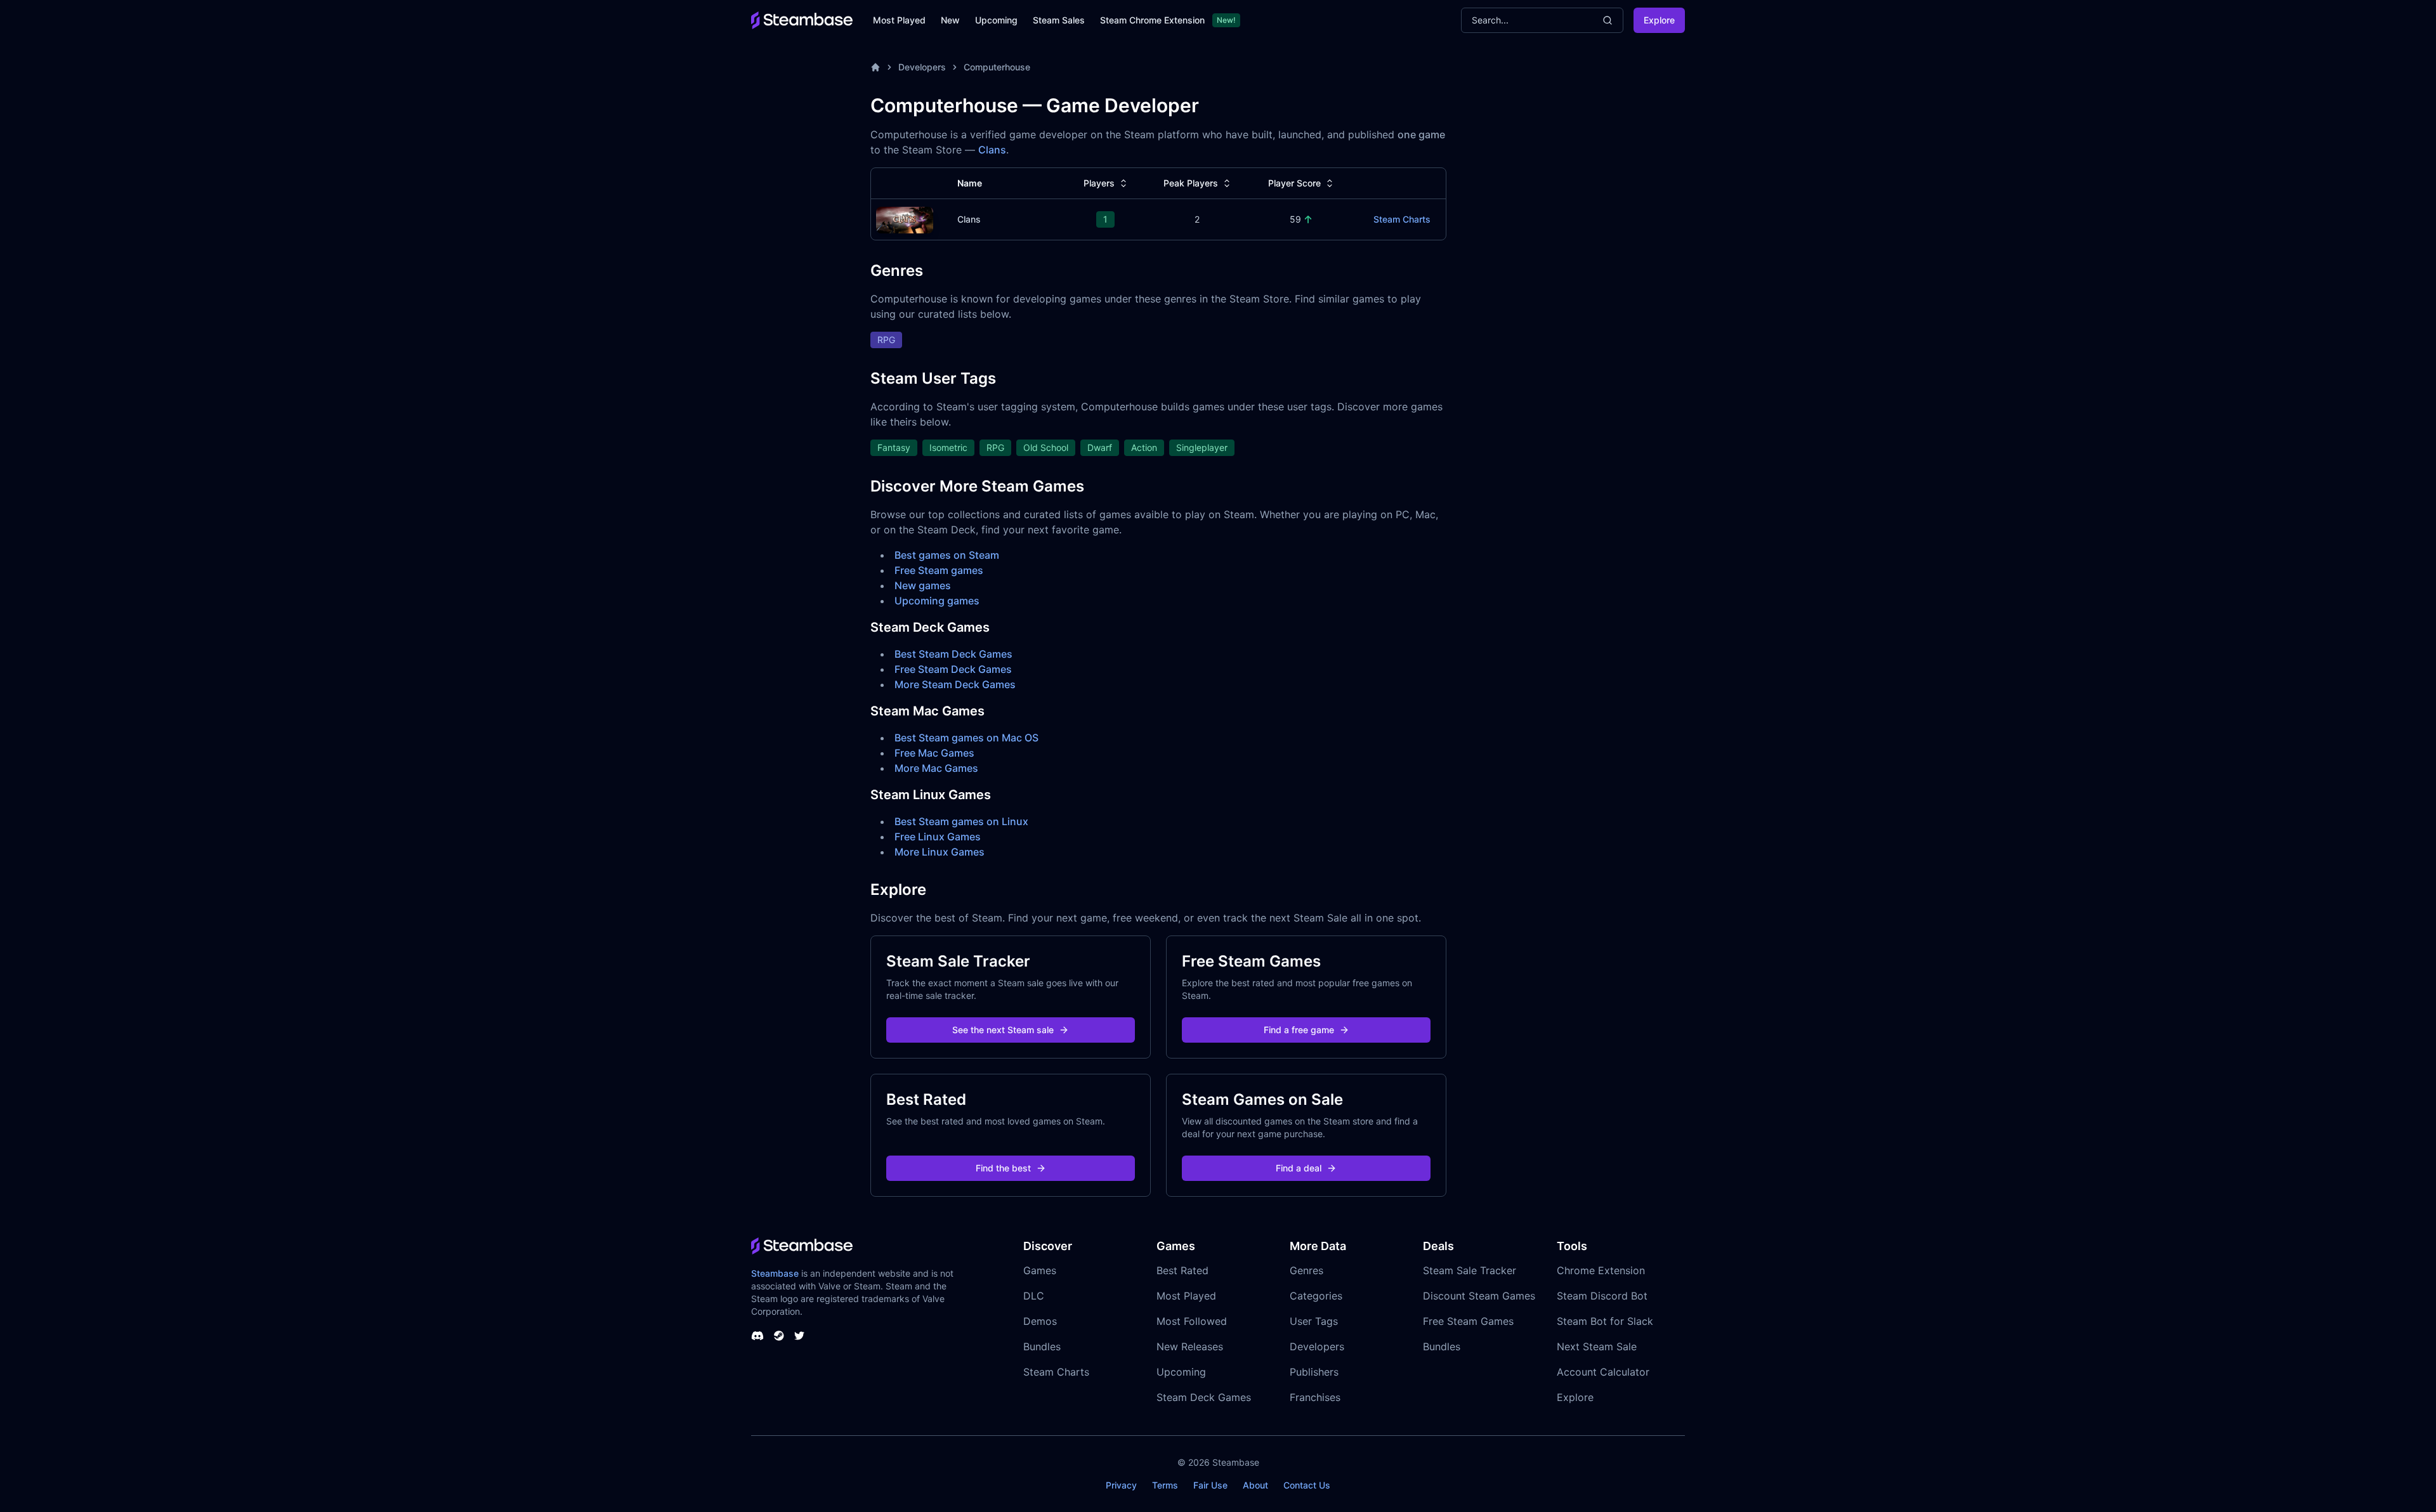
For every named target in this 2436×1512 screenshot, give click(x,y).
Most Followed (1192, 1321)
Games (1040, 1270)
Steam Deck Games (1204, 1397)
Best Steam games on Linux (961, 821)
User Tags (1314, 1321)
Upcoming (996, 20)
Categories (1316, 1296)
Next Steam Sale (1597, 1346)
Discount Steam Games (1479, 1296)
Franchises (1315, 1397)
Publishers (1314, 1372)
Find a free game (1299, 1030)
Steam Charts (1402, 219)
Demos (1040, 1321)
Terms (1165, 1485)
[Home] (875, 67)
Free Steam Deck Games (953, 669)
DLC (1034, 1296)
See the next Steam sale (1003, 1030)
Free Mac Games (934, 753)
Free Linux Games (938, 837)
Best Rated (1182, 1270)
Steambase (775, 1273)
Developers (922, 67)
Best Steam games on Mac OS (966, 738)
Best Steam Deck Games (953, 654)
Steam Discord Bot (1602, 1296)
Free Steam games (939, 570)
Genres (1306, 1270)
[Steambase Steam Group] (779, 1336)
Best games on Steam (947, 555)
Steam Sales (1059, 20)
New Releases (1190, 1346)
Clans (992, 150)
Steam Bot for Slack (1605, 1321)
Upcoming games (937, 601)
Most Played (899, 20)
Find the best (1003, 1168)
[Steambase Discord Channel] (757, 1336)
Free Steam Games (1468, 1321)
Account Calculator (1603, 1372)
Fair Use (1210, 1485)
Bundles (1042, 1346)
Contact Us (1307, 1485)
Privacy (1121, 1485)
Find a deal (1299, 1168)
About (1255, 1485)
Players (1099, 183)
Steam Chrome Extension (1152, 20)
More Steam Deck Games (955, 684)
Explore (1659, 20)
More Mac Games (936, 768)
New (950, 20)
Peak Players (1191, 183)
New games (923, 585)
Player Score (1294, 183)
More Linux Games (940, 852)
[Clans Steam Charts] (905, 218)
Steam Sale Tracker (1470, 1270)
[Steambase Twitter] (799, 1336)
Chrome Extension (1601, 1270)
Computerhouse (997, 67)
